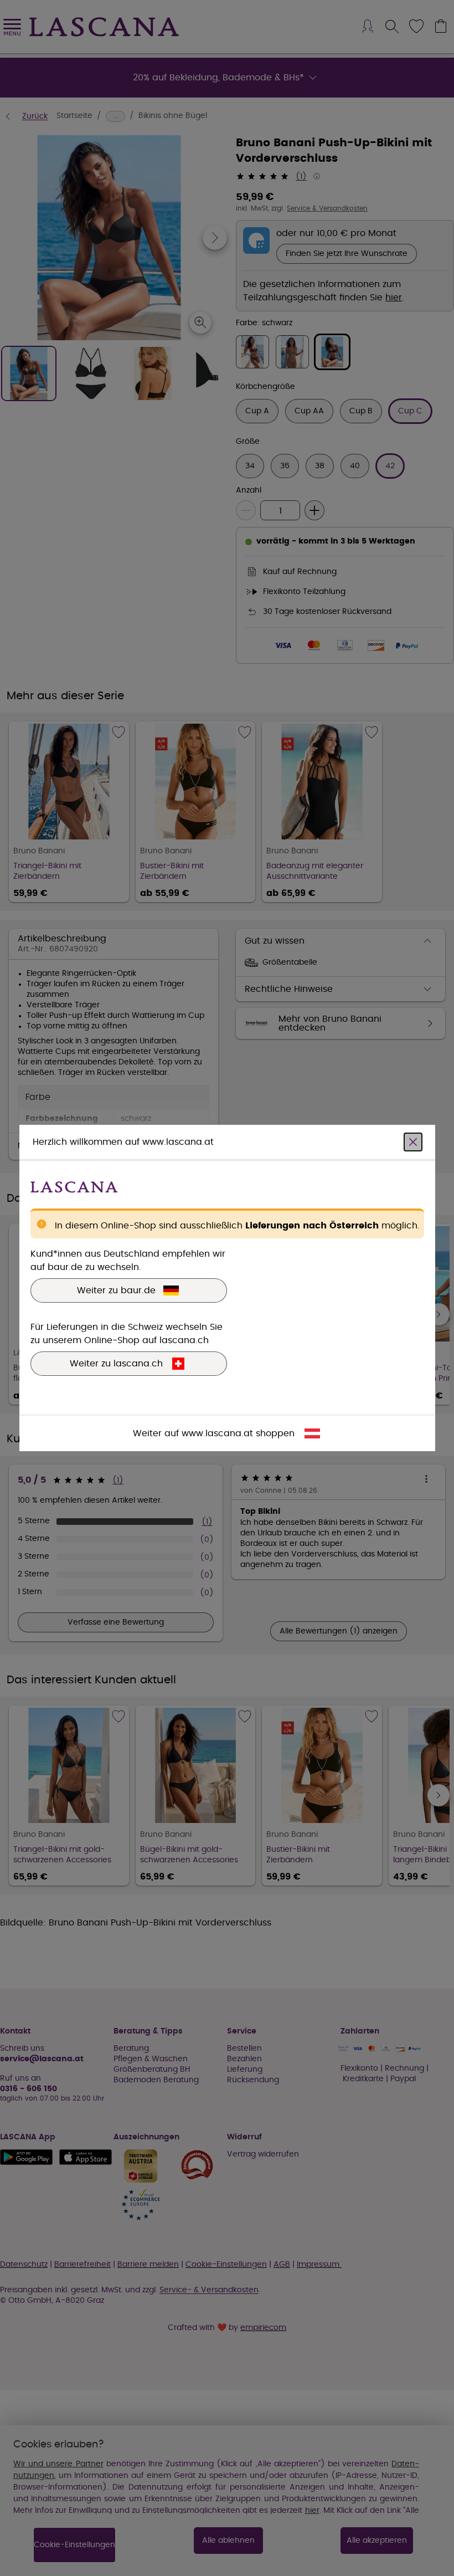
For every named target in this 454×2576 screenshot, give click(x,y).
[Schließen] (413, 1142)
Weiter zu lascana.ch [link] (116, 1364)
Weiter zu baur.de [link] (116, 1290)
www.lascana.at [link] (217, 1433)
